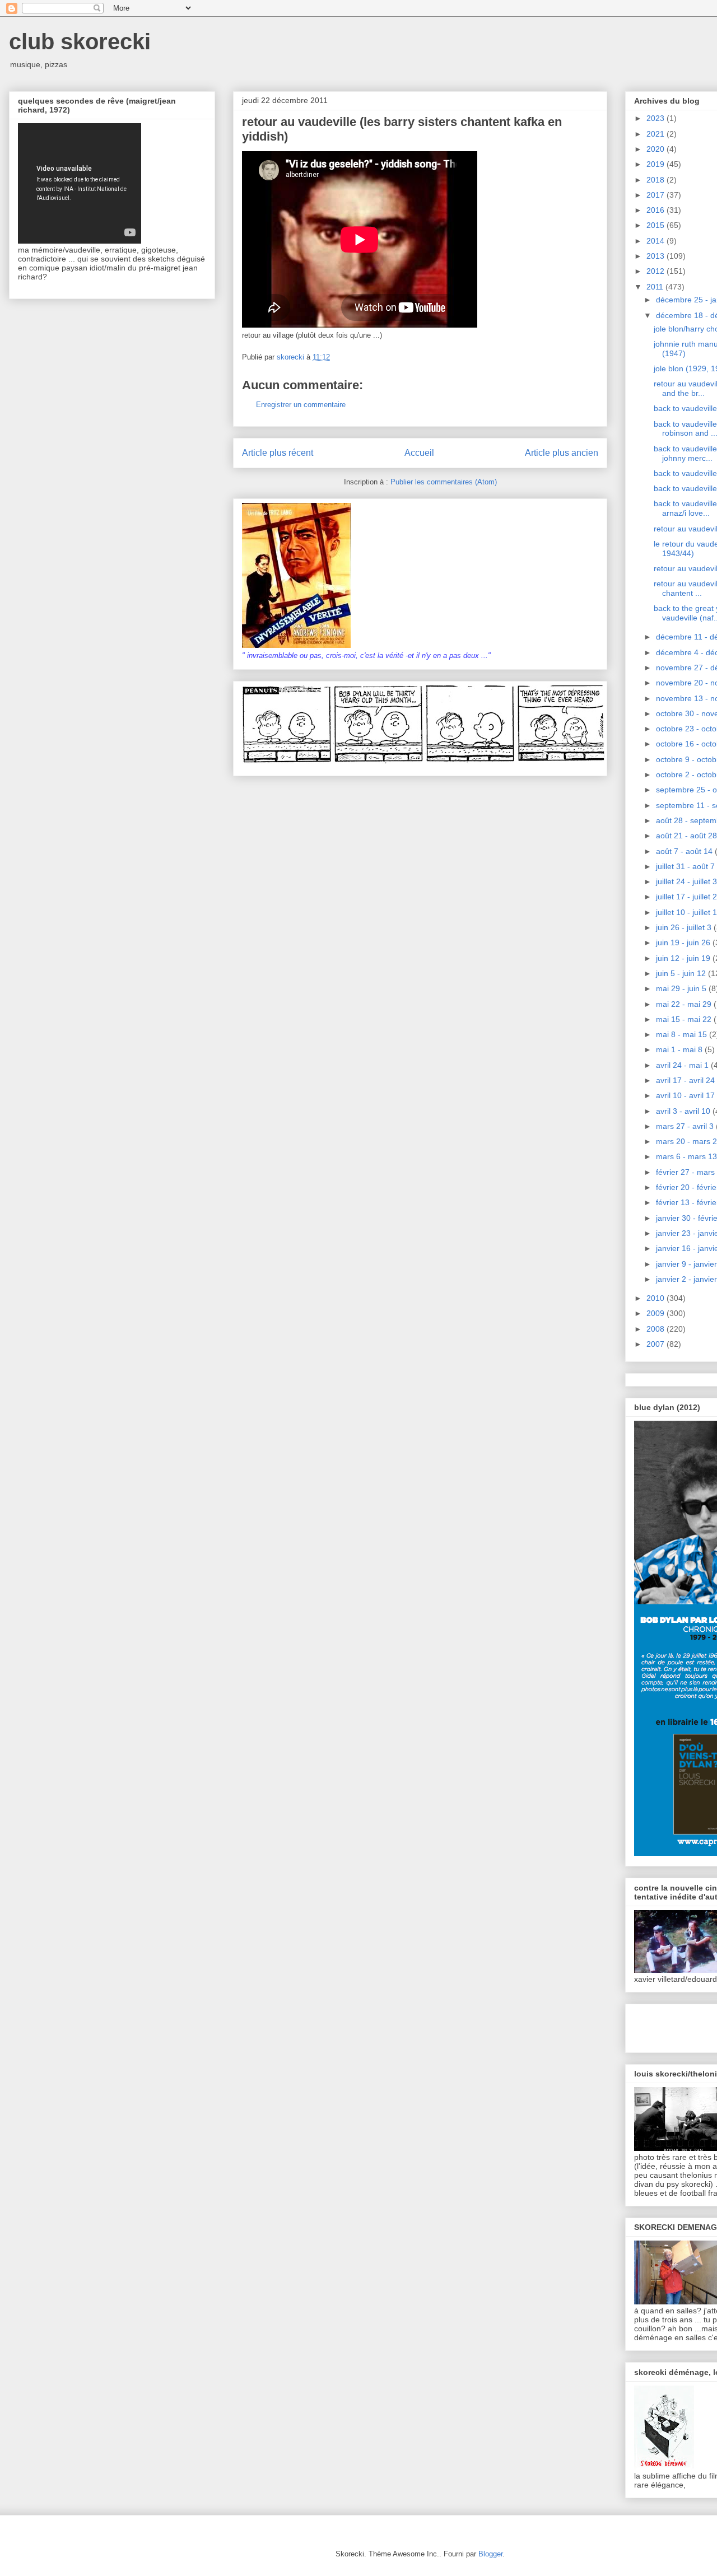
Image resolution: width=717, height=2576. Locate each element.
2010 (657, 1298)
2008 (657, 1329)
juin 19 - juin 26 (684, 942)
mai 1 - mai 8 (680, 1049)
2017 (657, 195)
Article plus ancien (562, 453)
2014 (657, 241)
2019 (657, 164)
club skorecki (80, 41)
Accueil (419, 453)
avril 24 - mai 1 (683, 1065)
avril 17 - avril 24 (686, 1080)
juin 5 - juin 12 (682, 973)
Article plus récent (278, 453)
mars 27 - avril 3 (686, 1126)
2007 (657, 1344)
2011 (656, 287)
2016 (657, 210)
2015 (657, 225)
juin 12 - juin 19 (684, 958)
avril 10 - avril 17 (686, 1095)
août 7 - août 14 (685, 851)
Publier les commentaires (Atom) (444, 482)
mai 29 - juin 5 (682, 988)
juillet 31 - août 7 (686, 866)
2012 (657, 271)
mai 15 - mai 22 (685, 1019)
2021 (657, 134)
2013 (657, 256)
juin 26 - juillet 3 (685, 927)
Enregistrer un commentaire (301, 405)
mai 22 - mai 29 (685, 1004)
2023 (657, 118)
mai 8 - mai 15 (683, 1034)
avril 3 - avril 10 (684, 1111)
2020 (657, 149)
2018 (657, 180)
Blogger (490, 2554)
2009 (657, 1313)
